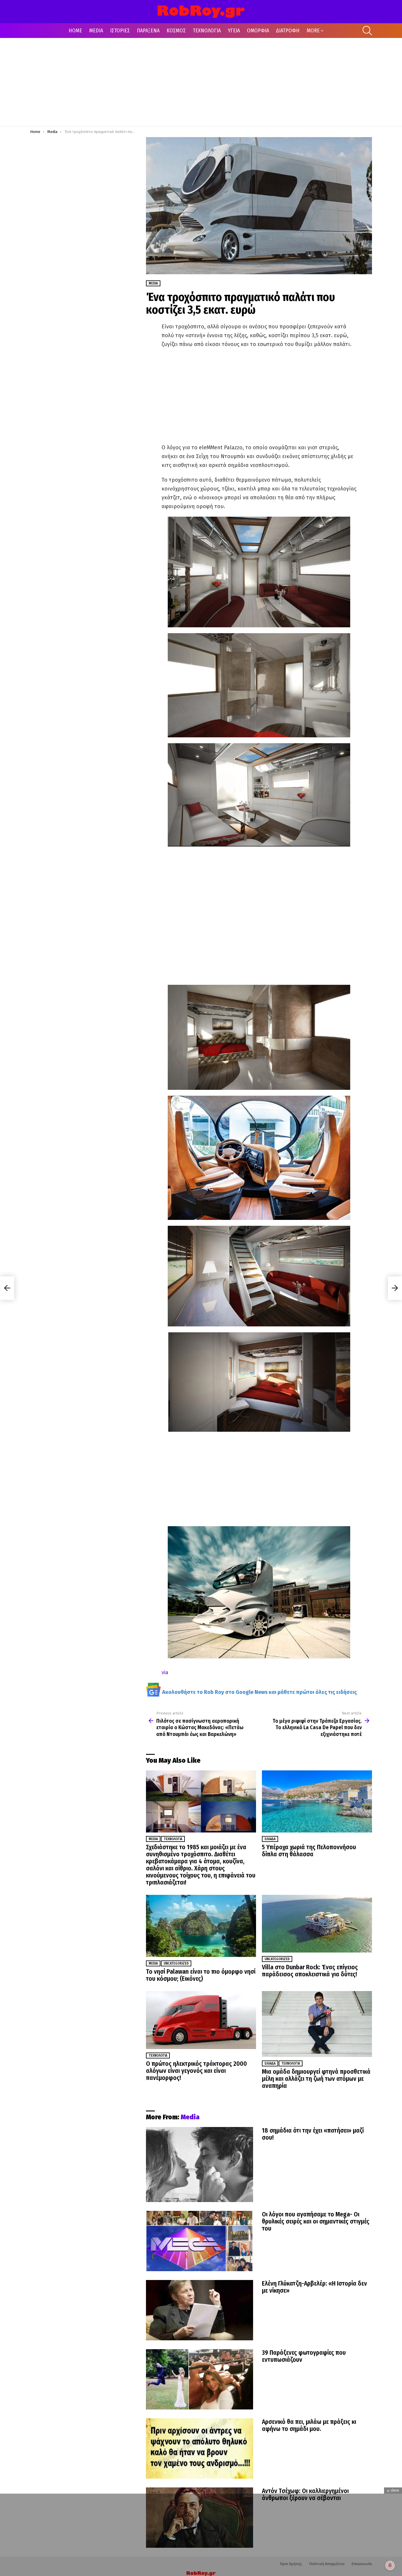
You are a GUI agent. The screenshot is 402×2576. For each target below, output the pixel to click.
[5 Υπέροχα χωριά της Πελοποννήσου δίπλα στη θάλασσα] (317, 1801)
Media (153, 1839)
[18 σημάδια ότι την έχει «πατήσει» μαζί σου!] (200, 2165)
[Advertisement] (201, 82)
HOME (75, 31)
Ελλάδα (270, 1839)
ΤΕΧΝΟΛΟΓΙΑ (207, 31)
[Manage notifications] (390, 2565)
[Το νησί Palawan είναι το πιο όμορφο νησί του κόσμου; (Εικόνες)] (201, 1926)
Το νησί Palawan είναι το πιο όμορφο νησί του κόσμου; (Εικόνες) (201, 1975)
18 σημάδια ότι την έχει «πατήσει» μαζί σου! (313, 2134)
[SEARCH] (367, 31)
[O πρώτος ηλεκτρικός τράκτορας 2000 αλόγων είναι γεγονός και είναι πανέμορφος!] (201, 2020)
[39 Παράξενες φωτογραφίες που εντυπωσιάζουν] (200, 2379)
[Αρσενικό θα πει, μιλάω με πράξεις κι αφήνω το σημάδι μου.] (200, 2448)
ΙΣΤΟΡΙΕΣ (120, 31)
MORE (313, 31)
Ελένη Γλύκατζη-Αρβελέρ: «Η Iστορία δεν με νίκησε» (314, 2287)
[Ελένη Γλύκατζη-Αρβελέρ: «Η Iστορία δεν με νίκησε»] (200, 2310)
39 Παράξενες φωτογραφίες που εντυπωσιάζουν (304, 2356)
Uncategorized (176, 1963)
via (165, 1672)
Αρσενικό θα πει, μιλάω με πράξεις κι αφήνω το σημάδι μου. (309, 2425)
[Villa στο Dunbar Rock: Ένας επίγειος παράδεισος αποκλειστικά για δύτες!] (317, 1924)
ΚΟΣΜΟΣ (176, 31)
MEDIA (96, 31)
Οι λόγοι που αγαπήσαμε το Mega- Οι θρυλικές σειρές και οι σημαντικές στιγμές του (316, 2221)
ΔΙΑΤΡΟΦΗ (288, 31)
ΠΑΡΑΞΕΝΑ (148, 31)
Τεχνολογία (173, 1839)
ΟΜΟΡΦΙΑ (258, 31)
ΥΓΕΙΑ (234, 31)
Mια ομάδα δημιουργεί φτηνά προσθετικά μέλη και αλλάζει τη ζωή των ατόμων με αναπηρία (316, 2079)
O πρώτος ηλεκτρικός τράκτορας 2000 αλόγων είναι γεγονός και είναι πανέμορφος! (196, 2071)
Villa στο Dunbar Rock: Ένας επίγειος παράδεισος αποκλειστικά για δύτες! (310, 1971)
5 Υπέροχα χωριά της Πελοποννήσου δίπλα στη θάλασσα (309, 1851)
